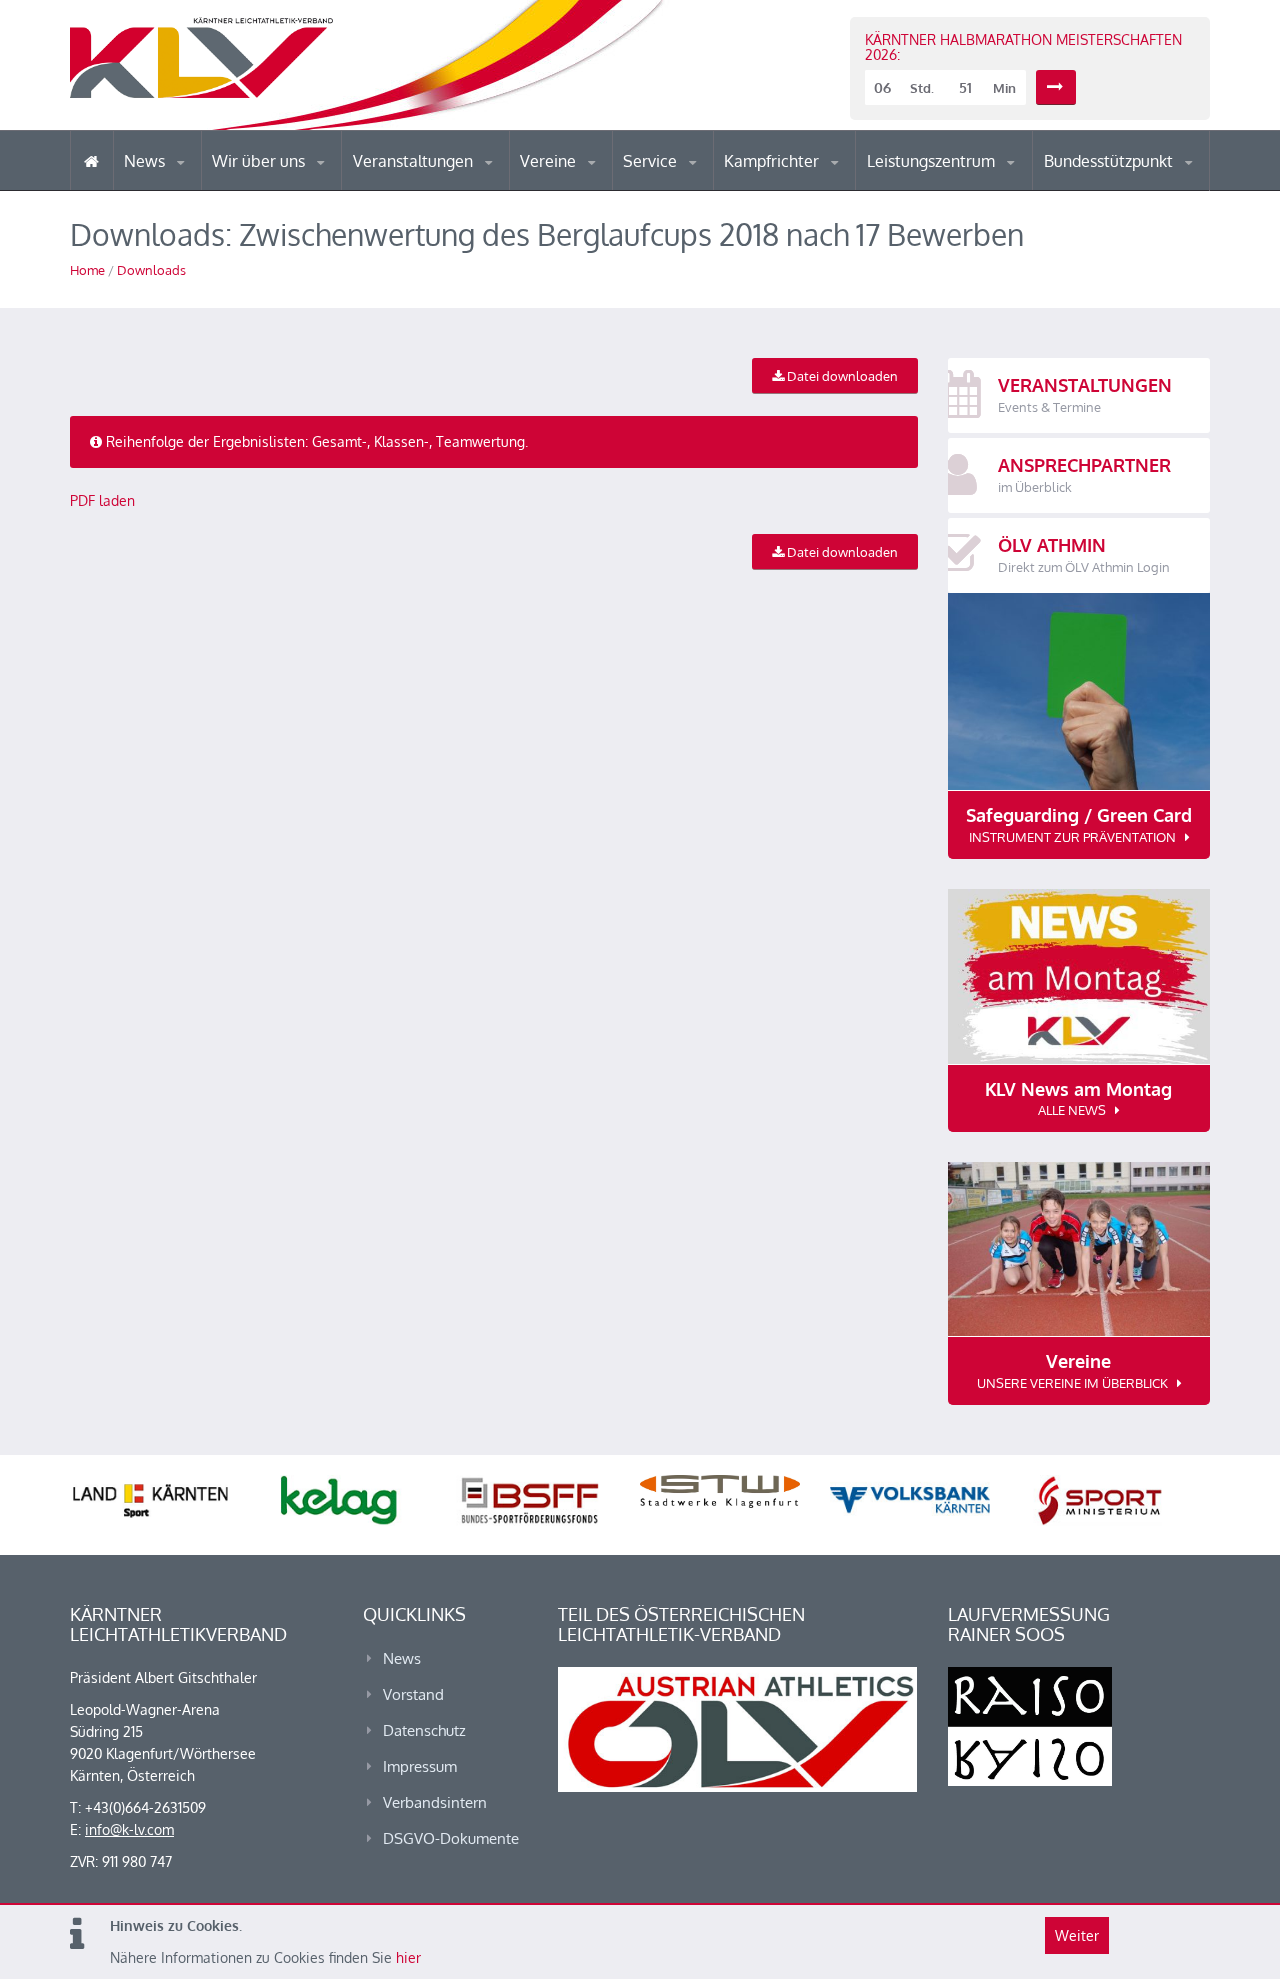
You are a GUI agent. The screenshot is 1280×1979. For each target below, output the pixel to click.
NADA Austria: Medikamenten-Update (293, 182)
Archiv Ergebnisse (708, 188)
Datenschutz (424, 1730)
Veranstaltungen (415, 161)
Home (87, 270)
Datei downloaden (841, 376)
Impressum (420, 1766)
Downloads (151, 270)
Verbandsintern (435, 1802)
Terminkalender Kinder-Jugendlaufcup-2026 (438, 184)
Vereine (550, 161)
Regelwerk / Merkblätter (808, 184)
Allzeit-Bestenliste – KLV (702, 183)
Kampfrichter (773, 161)
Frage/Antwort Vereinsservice (606, 187)
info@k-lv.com (129, 1829)
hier (408, 1957)
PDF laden (102, 500)
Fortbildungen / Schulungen (811, 187)
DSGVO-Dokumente (451, 1838)
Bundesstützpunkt (1110, 161)
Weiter (1077, 1935)
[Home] (91, 160)
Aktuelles (764, 189)
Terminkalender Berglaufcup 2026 (440, 187)
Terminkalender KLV (429, 189)
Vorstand (298, 188)
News (146, 161)
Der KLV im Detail (279, 189)
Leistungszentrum (933, 161)
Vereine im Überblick (599, 189)
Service (652, 161)
